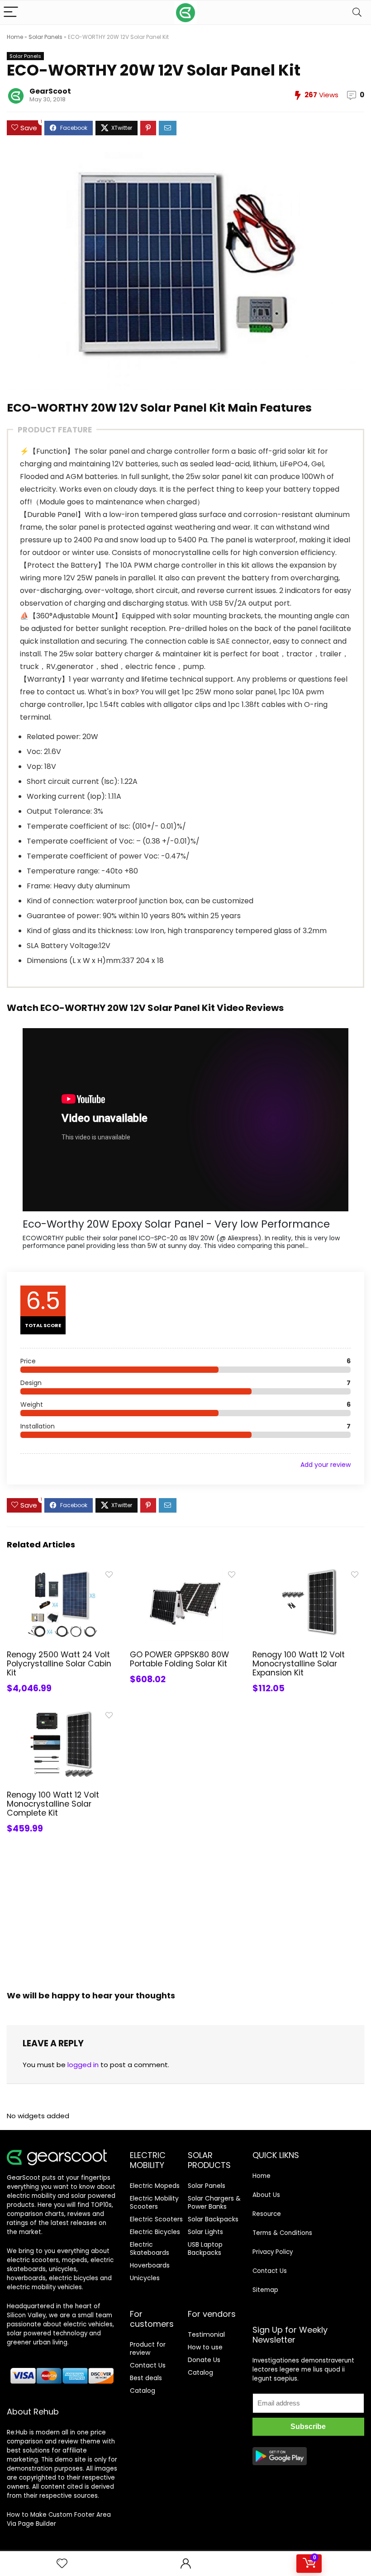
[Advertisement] (185, 1914)
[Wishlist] (62, 2564)
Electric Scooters (156, 2219)
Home (15, 37)
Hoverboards (150, 2265)
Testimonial (206, 2334)
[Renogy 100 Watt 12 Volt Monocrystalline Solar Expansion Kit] (308, 1573)
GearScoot (50, 91)
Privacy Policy (273, 2252)
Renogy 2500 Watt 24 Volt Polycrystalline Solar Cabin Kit (59, 1664)
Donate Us (204, 2360)
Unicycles (145, 2278)
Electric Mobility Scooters (154, 2202)
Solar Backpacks (213, 2219)
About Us (266, 2195)
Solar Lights (205, 2232)
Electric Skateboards (150, 2249)
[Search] (357, 12)
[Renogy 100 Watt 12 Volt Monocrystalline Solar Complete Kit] (63, 1713)
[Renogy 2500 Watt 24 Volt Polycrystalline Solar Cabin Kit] (63, 1573)
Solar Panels (45, 37)
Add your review (326, 1465)
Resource (267, 2214)
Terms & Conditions (282, 2233)
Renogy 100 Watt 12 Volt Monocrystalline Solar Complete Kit (53, 1804)
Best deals (146, 2378)
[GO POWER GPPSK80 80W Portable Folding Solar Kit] (186, 1573)
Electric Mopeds (155, 2186)
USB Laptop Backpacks (205, 2249)
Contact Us (148, 2365)
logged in (83, 2065)
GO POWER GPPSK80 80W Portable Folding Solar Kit (179, 1659)
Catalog (143, 2391)
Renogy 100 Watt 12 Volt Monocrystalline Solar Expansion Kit (299, 1664)
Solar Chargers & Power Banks (214, 2202)
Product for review (148, 2348)
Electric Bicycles (155, 2232)
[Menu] (11, 12)
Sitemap (265, 2290)
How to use (205, 2347)
